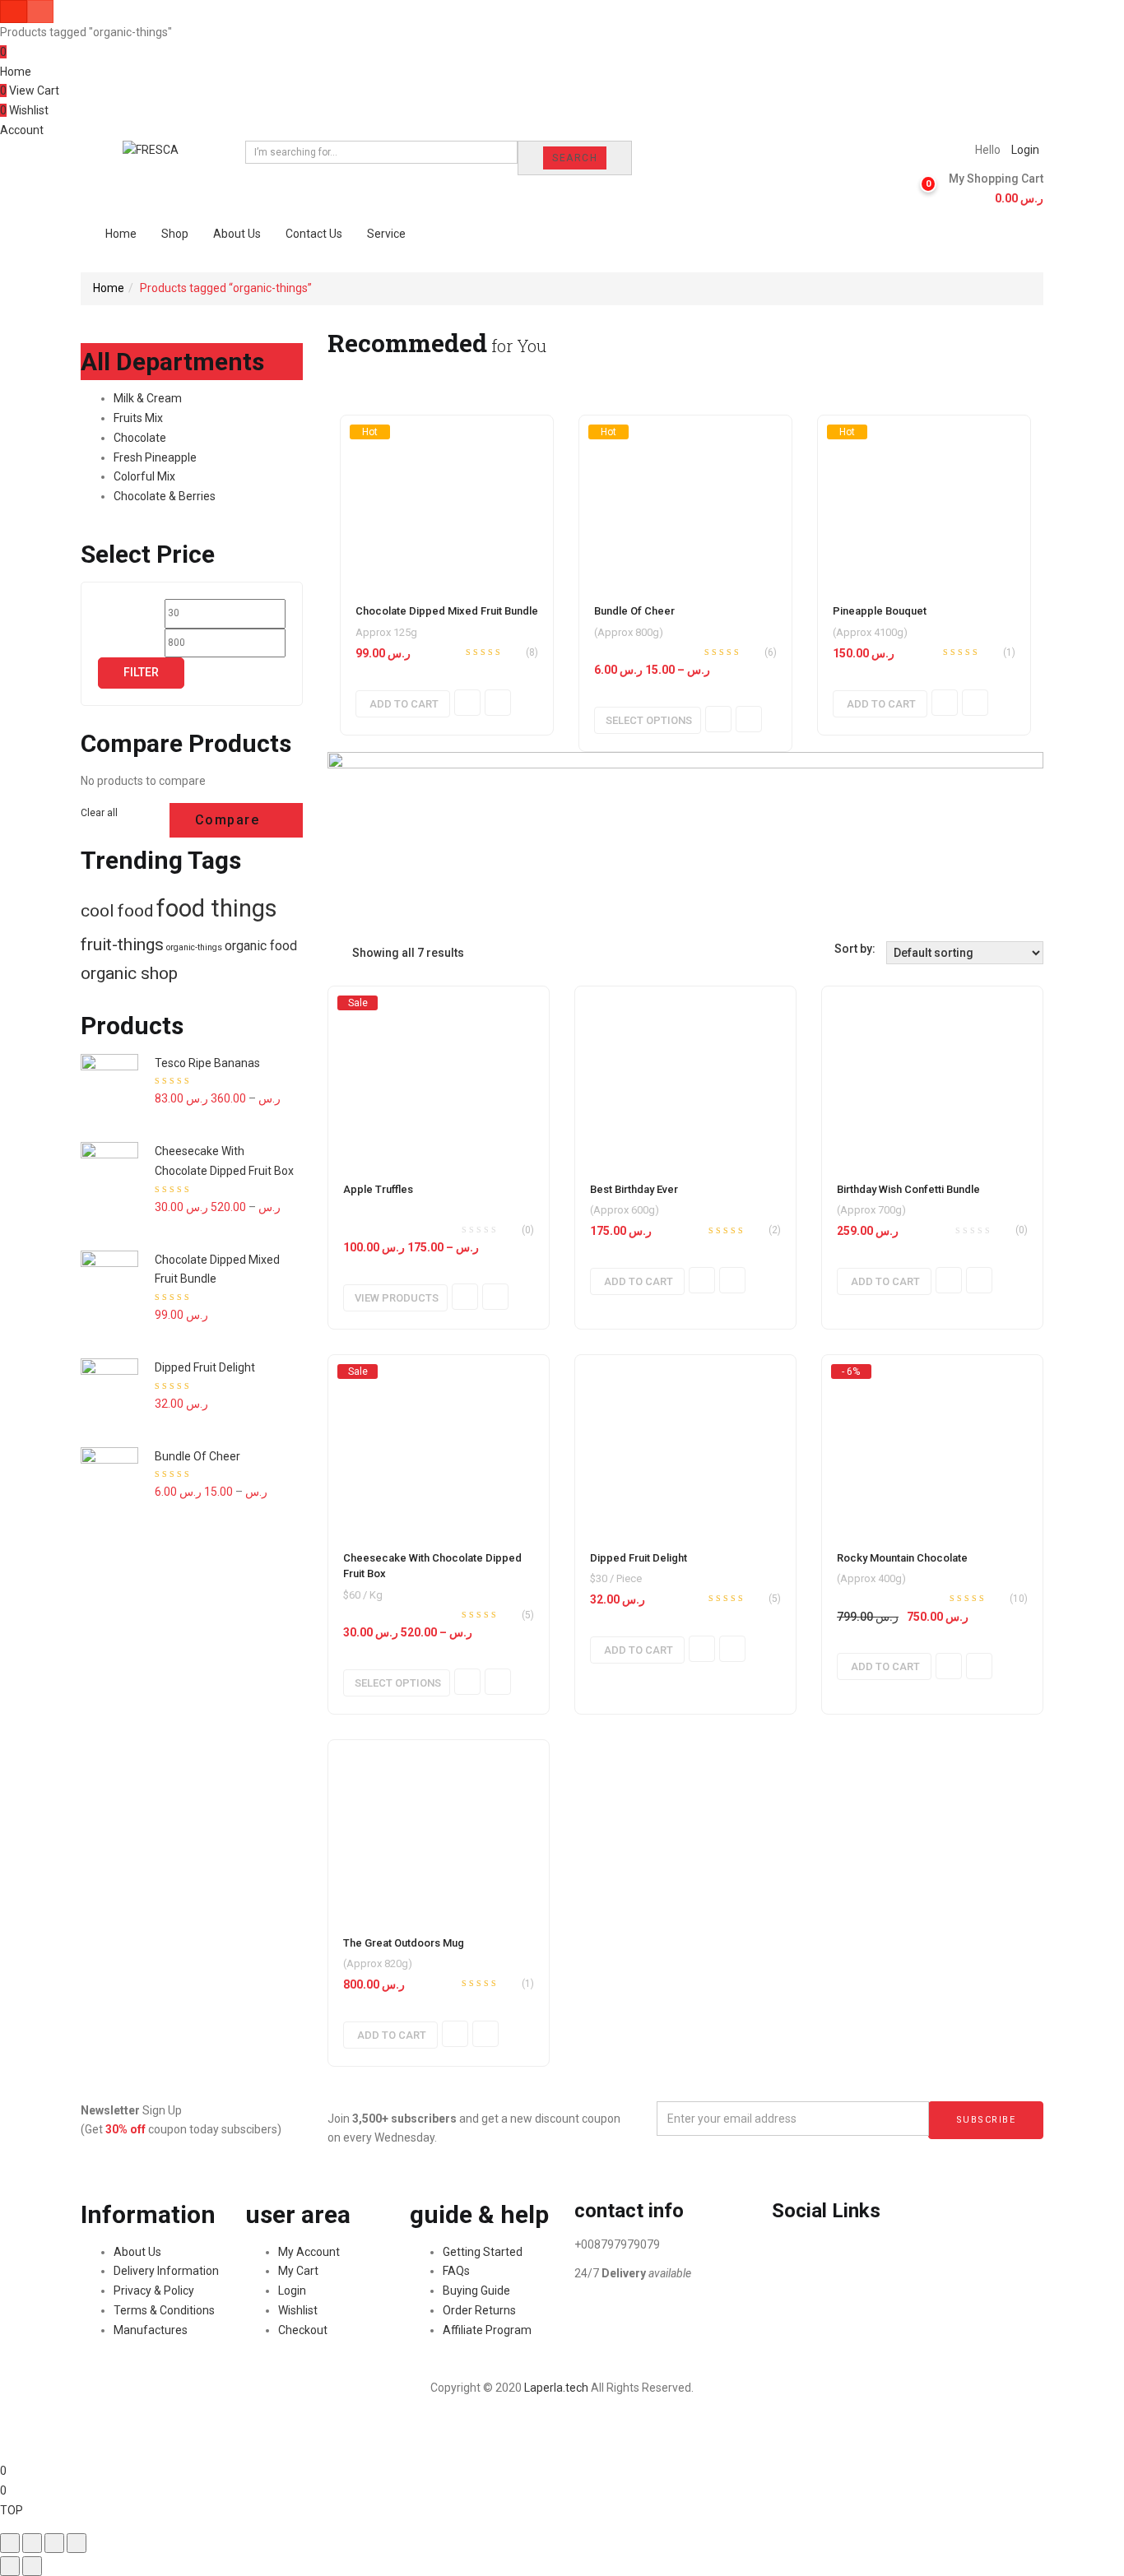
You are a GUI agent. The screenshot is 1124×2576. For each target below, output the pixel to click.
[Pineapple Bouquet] (924, 501)
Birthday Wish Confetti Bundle (908, 1189)
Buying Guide (476, 2291)
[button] (990, 189)
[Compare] (498, 703)
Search (575, 158)
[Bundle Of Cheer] (685, 501)
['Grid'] (332, 953)
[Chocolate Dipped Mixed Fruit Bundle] (447, 501)
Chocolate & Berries (165, 496)
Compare (228, 820)
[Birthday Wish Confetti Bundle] (932, 1075)
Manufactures (151, 2330)
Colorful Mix (144, 476)
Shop (175, 234)
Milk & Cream (148, 398)
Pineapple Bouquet (880, 611)
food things (217, 908)
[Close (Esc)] (10, 2543)
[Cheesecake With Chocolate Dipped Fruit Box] (439, 1444)
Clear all (99, 813)
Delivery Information (166, 2271)
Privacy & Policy (154, 2291)
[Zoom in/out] (77, 2543)
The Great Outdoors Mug (404, 1943)
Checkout (303, 2330)
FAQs (456, 2271)
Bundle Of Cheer (634, 611)
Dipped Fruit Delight (639, 1558)
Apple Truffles (378, 1189)
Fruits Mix (138, 418)
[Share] (32, 2543)
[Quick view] (467, 703)
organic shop (129, 973)
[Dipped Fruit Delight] (685, 1444)
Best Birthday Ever (634, 1189)
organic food (261, 946)
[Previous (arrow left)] (10, 2566)
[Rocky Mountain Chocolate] (932, 1444)
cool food (117, 910)
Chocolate (140, 438)
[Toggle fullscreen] (54, 2543)
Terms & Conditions (164, 2310)
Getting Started (483, 2252)
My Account (309, 2252)
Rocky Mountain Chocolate (902, 1558)
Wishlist (298, 2310)
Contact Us (314, 234)
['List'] (344, 953)
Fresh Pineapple (155, 457)
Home (16, 72)
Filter (141, 672)
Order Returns (479, 2310)
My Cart (298, 2271)
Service (386, 234)
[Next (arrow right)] (32, 2566)
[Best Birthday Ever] (685, 1075)
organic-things (194, 947)
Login (1025, 150)
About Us (237, 234)
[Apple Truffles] (439, 1075)
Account (22, 130)
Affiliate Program (487, 2330)
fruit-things (122, 944)
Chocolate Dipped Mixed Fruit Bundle (447, 611)
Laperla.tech (556, 2388)
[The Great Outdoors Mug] (439, 1829)
